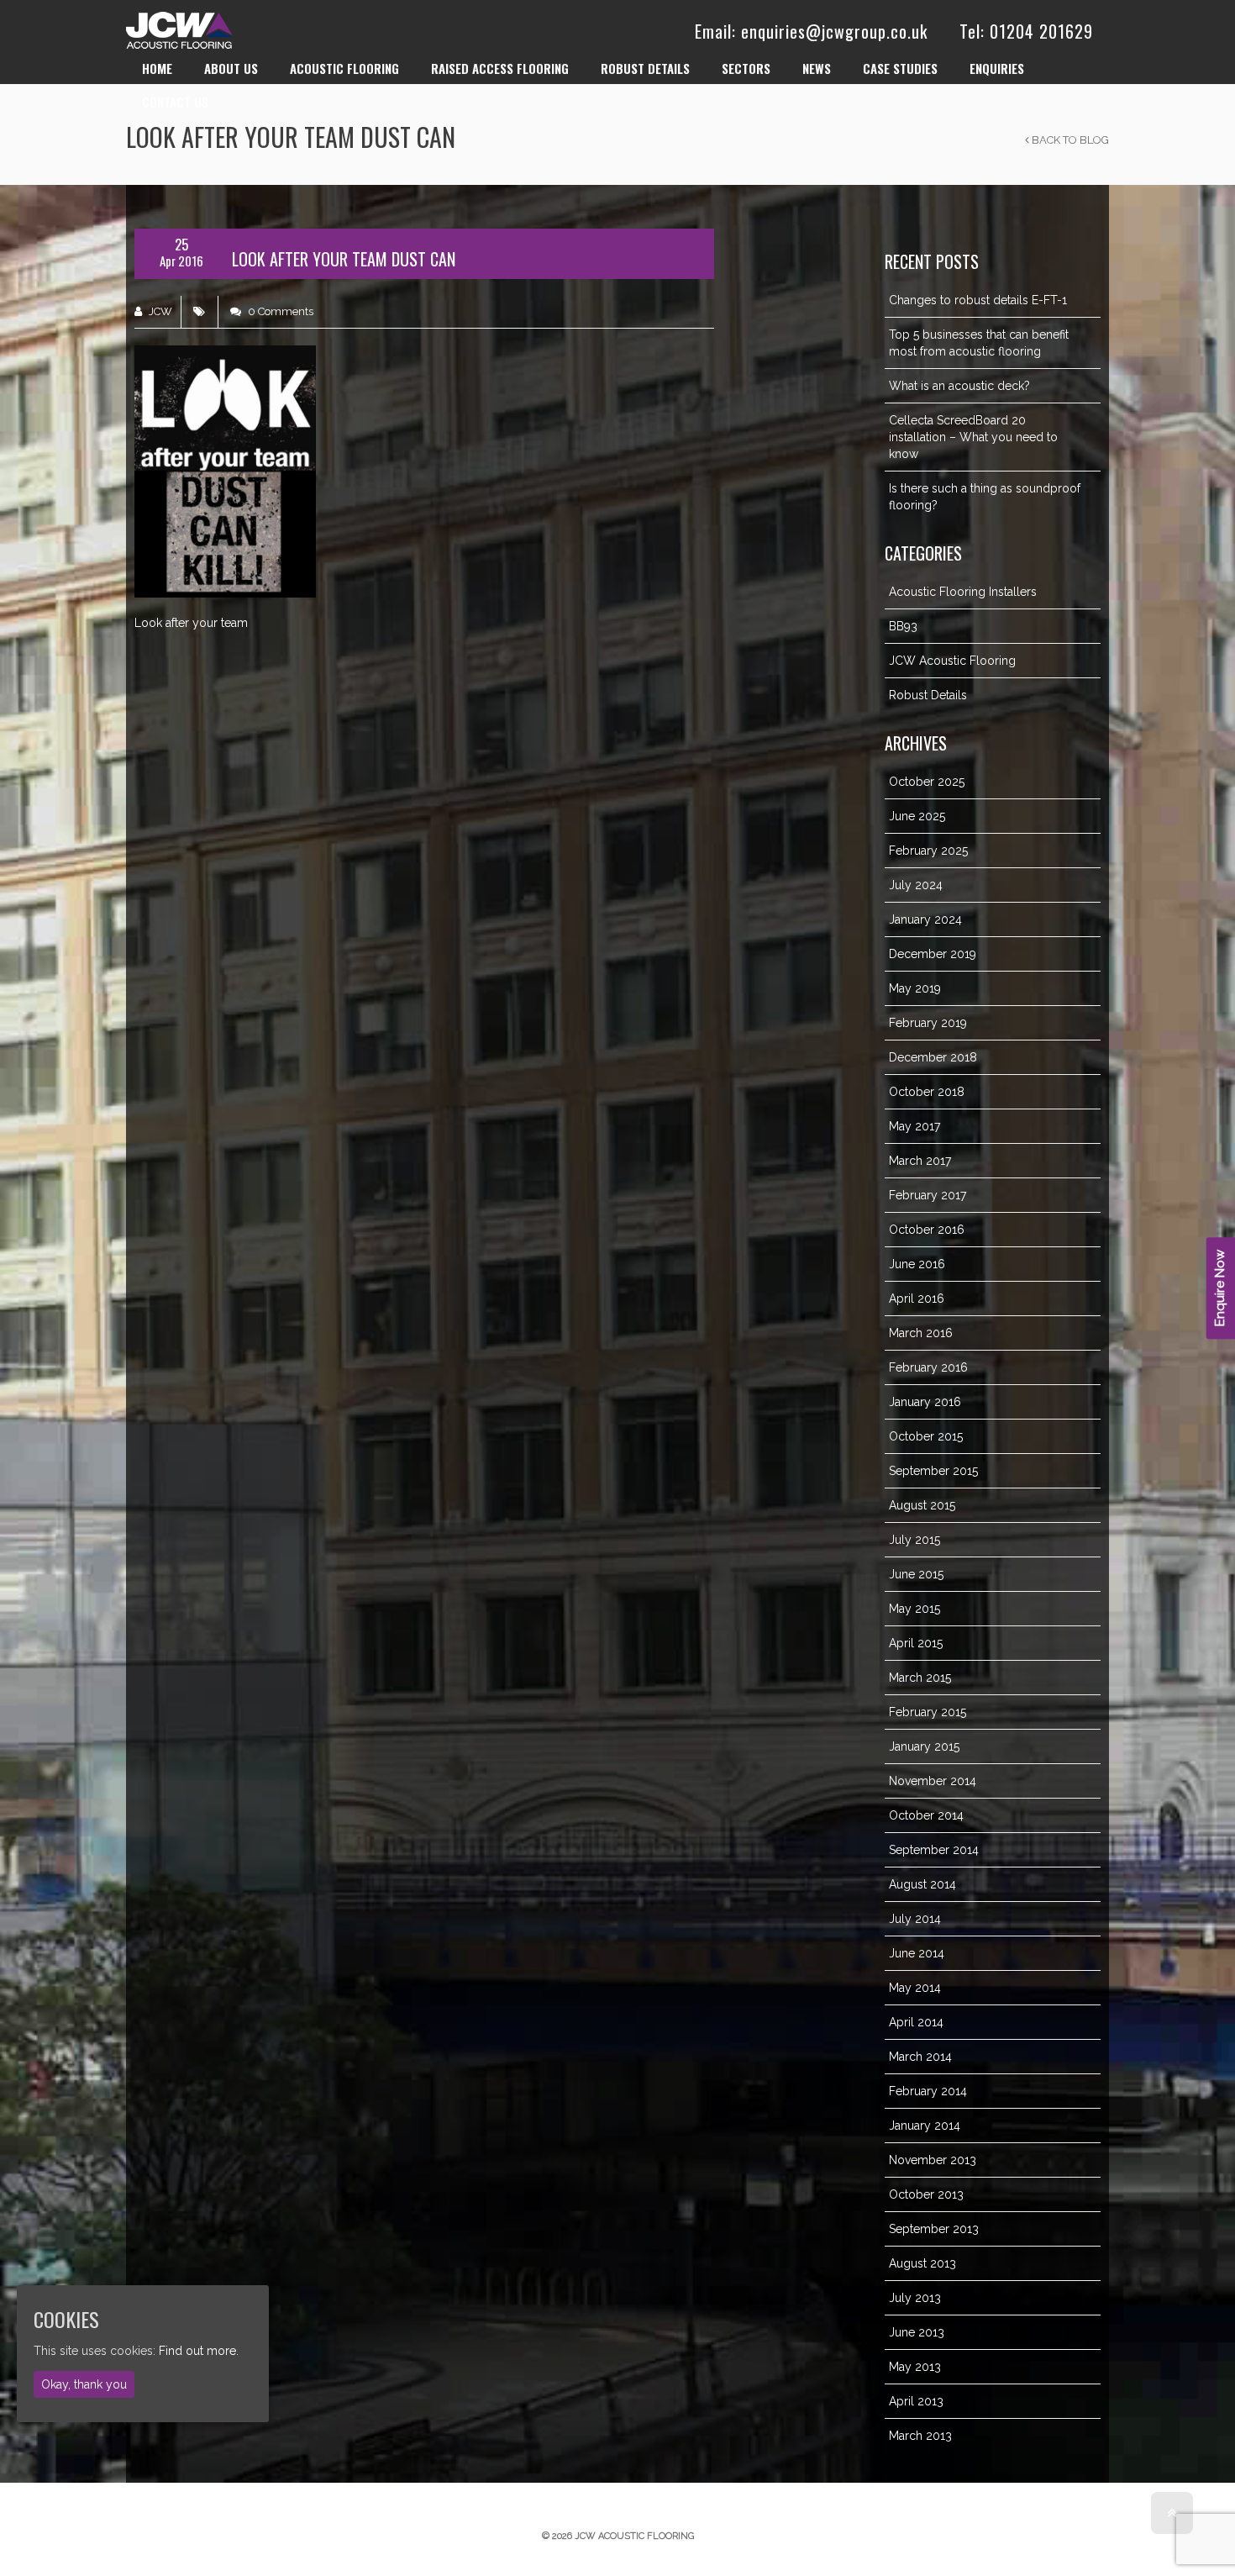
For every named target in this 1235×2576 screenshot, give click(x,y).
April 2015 (916, 1643)
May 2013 (915, 2367)
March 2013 (920, 2436)
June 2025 (917, 816)
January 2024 (925, 919)
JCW (159, 311)
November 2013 (933, 2160)
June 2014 (917, 1953)
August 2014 (922, 1884)
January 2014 (925, 2126)
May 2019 (915, 988)
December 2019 (933, 954)
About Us (231, 68)
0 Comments (279, 311)
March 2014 (920, 2057)
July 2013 (915, 2298)
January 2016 (925, 1402)
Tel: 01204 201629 (1026, 31)
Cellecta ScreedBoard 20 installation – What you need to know (973, 437)
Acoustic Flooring (344, 68)
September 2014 (934, 1850)
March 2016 (921, 1333)
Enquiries (997, 68)
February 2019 (928, 1023)
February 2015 (928, 1712)
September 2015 (933, 1471)
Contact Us (175, 102)
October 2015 (926, 1436)
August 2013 (922, 2263)
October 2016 (927, 1230)
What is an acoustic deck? (959, 386)
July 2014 (915, 1919)
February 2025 (928, 851)
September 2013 (934, 2229)
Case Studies (900, 68)
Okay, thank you (84, 2384)
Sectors (746, 68)
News (817, 68)
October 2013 (926, 2194)
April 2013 (916, 2401)
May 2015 (914, 1609)
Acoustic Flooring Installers (963, 592)
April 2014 (916, 2022)
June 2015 (916, 1574)
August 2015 (922, 1505)
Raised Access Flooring (500, 68)
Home (157, 68)
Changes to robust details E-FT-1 (978, 300)
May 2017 (914, 1126)
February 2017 (928, 1195)
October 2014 (926, 1815)
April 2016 (917, 1299)
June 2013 (917, 2332)
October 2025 (927, 782)
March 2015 (920, 1678)
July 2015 (914, 1540)
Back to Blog (1069, 140)
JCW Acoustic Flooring (952, 661)
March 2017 (920, 1161)
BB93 (903, 626)
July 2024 (916, 885)
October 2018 (927, 1092)
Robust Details (645, 68)
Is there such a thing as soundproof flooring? (985, 497)
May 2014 (915, 1988)
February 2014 (928, 2091)
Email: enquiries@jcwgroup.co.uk (811, 31)
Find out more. (199, 2350)
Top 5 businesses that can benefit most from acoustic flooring (979, 343)
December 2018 (933, 1057)
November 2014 (933, 1781)
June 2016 (917, 1264)
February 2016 (928, 1367)
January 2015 (924, 1746)
